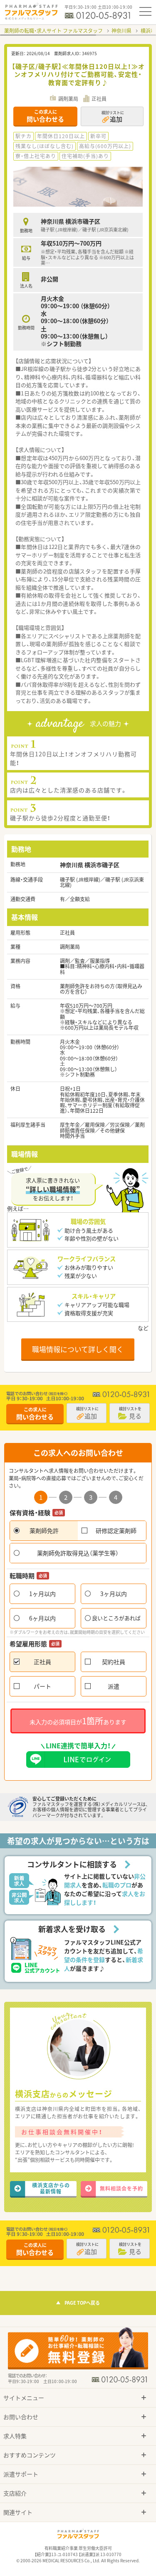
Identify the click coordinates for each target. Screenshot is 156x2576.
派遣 (114, 1686)
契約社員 (114, 1662)
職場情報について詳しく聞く (78, 1349)
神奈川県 (121, 31)
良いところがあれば (116, 1618)
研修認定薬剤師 (116, 1530)
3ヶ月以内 (114, 1594)
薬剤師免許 (44, 1530)
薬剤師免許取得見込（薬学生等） (78, 1553)
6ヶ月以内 (42, 1618)
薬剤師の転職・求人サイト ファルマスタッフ (53, 31)
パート (42, 1686)
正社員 (42, 1662)
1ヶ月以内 (42, 1594)
